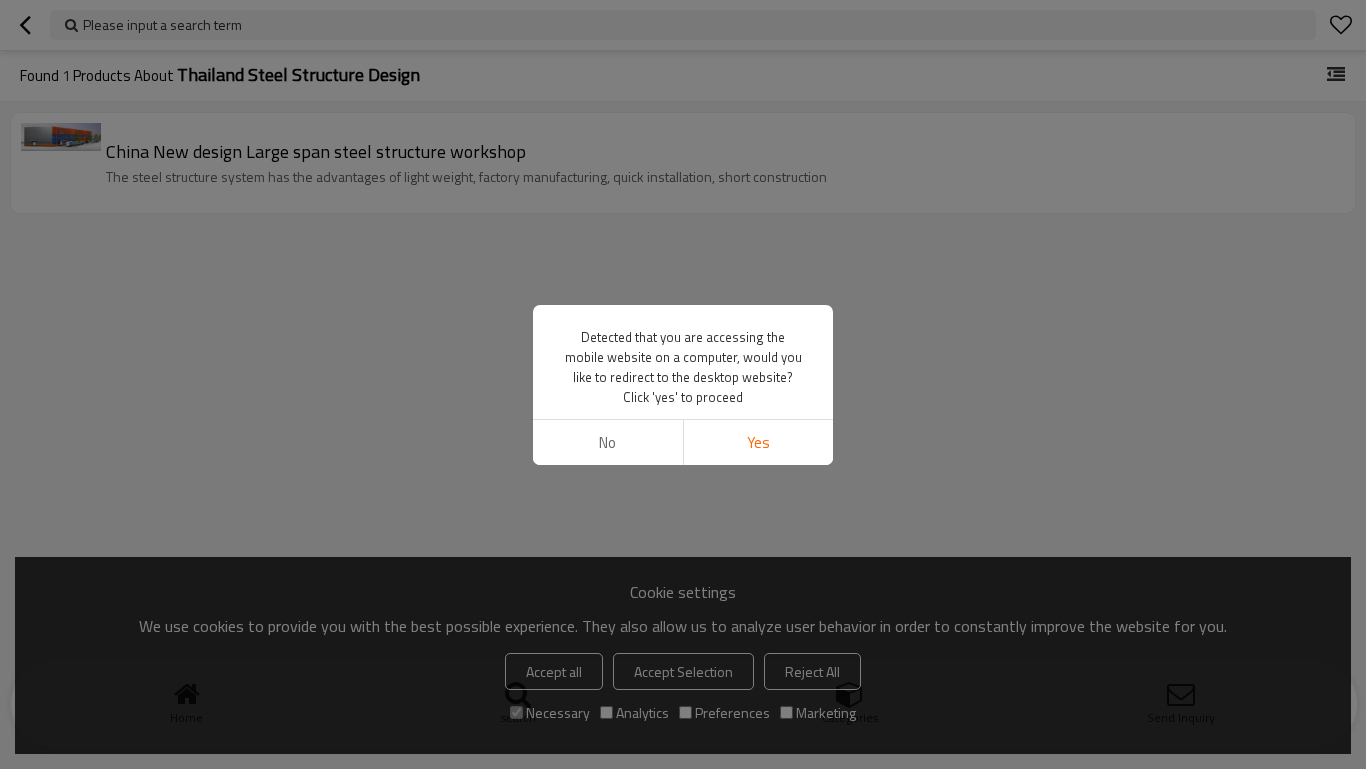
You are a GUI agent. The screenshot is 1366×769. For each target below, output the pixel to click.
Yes (758, 442)
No (607, 442)
